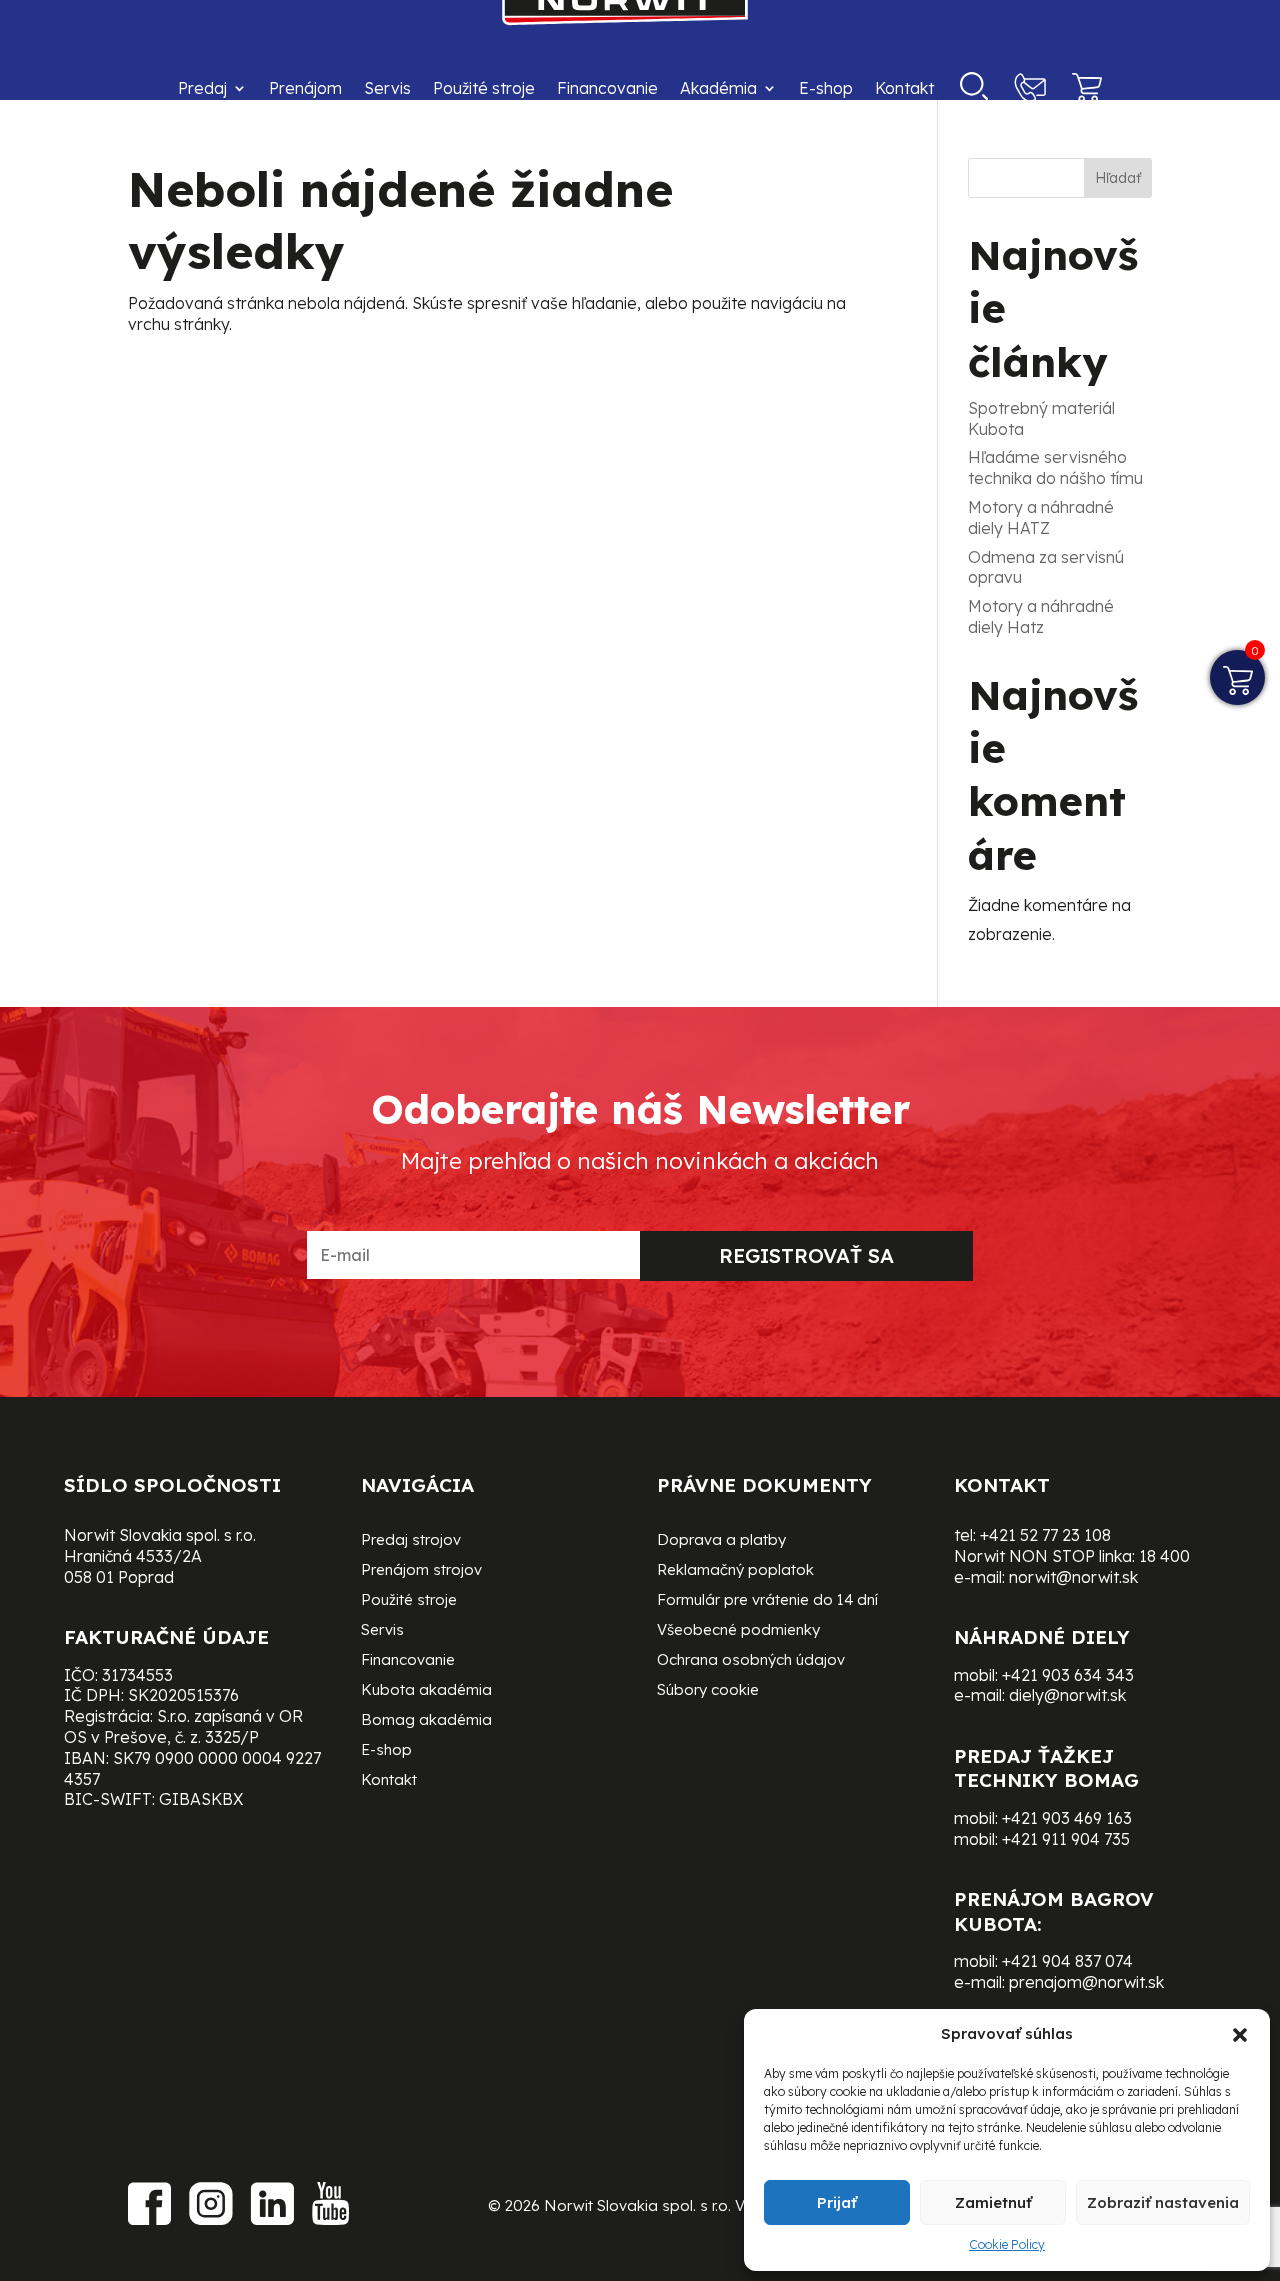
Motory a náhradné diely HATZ (1041, 517)
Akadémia (718, 88)
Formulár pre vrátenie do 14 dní (767, 1601)
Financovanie (607, 88)
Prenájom (305, 88)
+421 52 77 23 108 (1045, 1535)
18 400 (1164, 1556)
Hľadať (1118, 178)
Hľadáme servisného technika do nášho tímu (1055, 467)
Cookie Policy (1007, 2244)
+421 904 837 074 (1067, 1961)
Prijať (837, 2202)
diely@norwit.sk (1067, 1695)
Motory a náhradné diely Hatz (1041, 616)
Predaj (202, 88)
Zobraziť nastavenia (1163, 2202)
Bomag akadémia (426, 1721)
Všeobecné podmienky (738, 1631)
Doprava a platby (721, 1541)
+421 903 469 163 (1067, 1818)
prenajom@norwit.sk (1086, 1982)
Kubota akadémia (426, 1691)
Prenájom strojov (421, 1571)
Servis (387, 88)
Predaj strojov (411, 1541)
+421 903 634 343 (1068, 1675)
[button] (1240, 2035)
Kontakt (904, 88)
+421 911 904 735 (1066, 1839)
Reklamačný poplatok (735, 1571)
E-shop (826, 88)
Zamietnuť (993, 2202)
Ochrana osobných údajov (751, 1661)
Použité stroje (484, 88)
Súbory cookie (708, 1691)
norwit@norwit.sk (1073, 1577)
